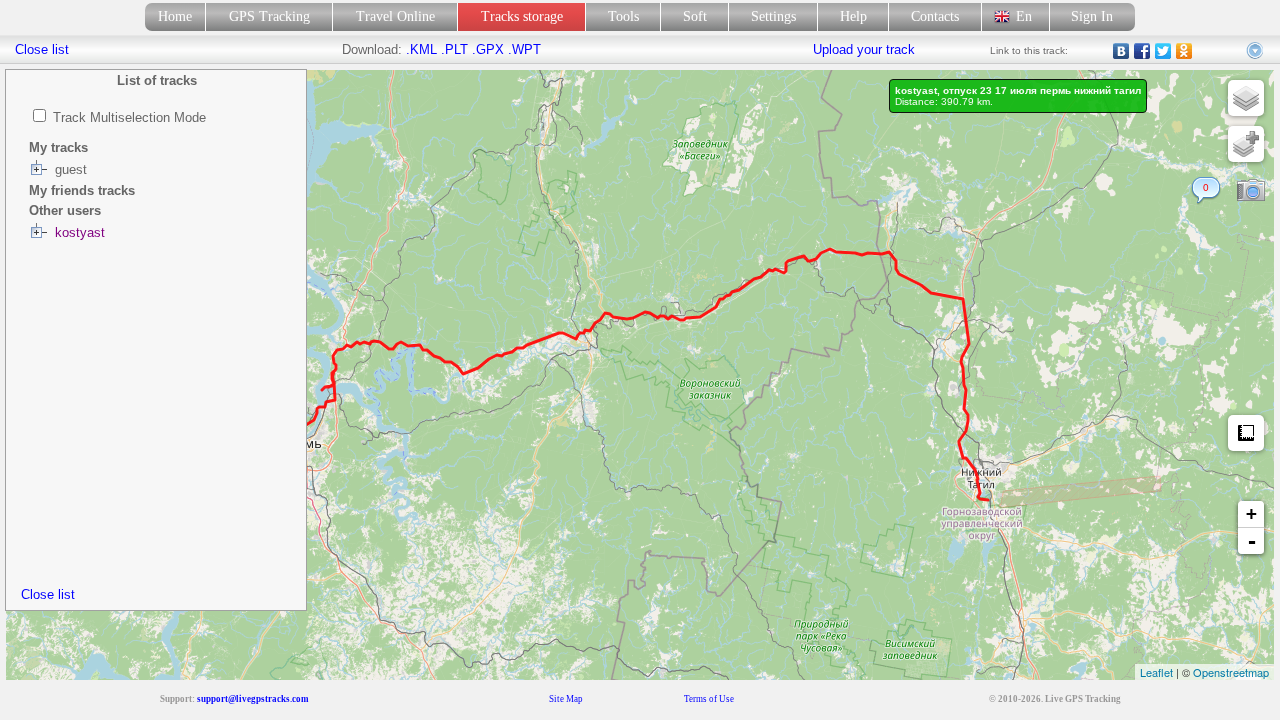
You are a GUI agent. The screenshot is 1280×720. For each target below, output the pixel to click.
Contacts (935, 16)
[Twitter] (1163, 51)
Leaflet (1156, 672)
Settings (773, 16)
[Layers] (1246, 98)
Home (175, 16)
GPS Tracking (269, 16)
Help (853, 16)
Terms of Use (709, 699)
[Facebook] (1142, 51)
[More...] (1256, 51)
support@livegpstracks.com (253, 699)
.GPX (488, 49)
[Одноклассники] (1184, 51)
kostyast (80, 232)
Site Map (566, 699)
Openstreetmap (1231, 672)
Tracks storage (522, 16)
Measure (1246, 433)
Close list (48, 594)
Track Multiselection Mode (129, 117)
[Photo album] (1251, 191)
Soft (695, 16)
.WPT (524, 49)
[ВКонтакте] (1121, 51)
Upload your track (864, 49)
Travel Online (395, 16)
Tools (623, 16)
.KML (421, 49)
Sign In (1092, 16)
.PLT (454, 49)
